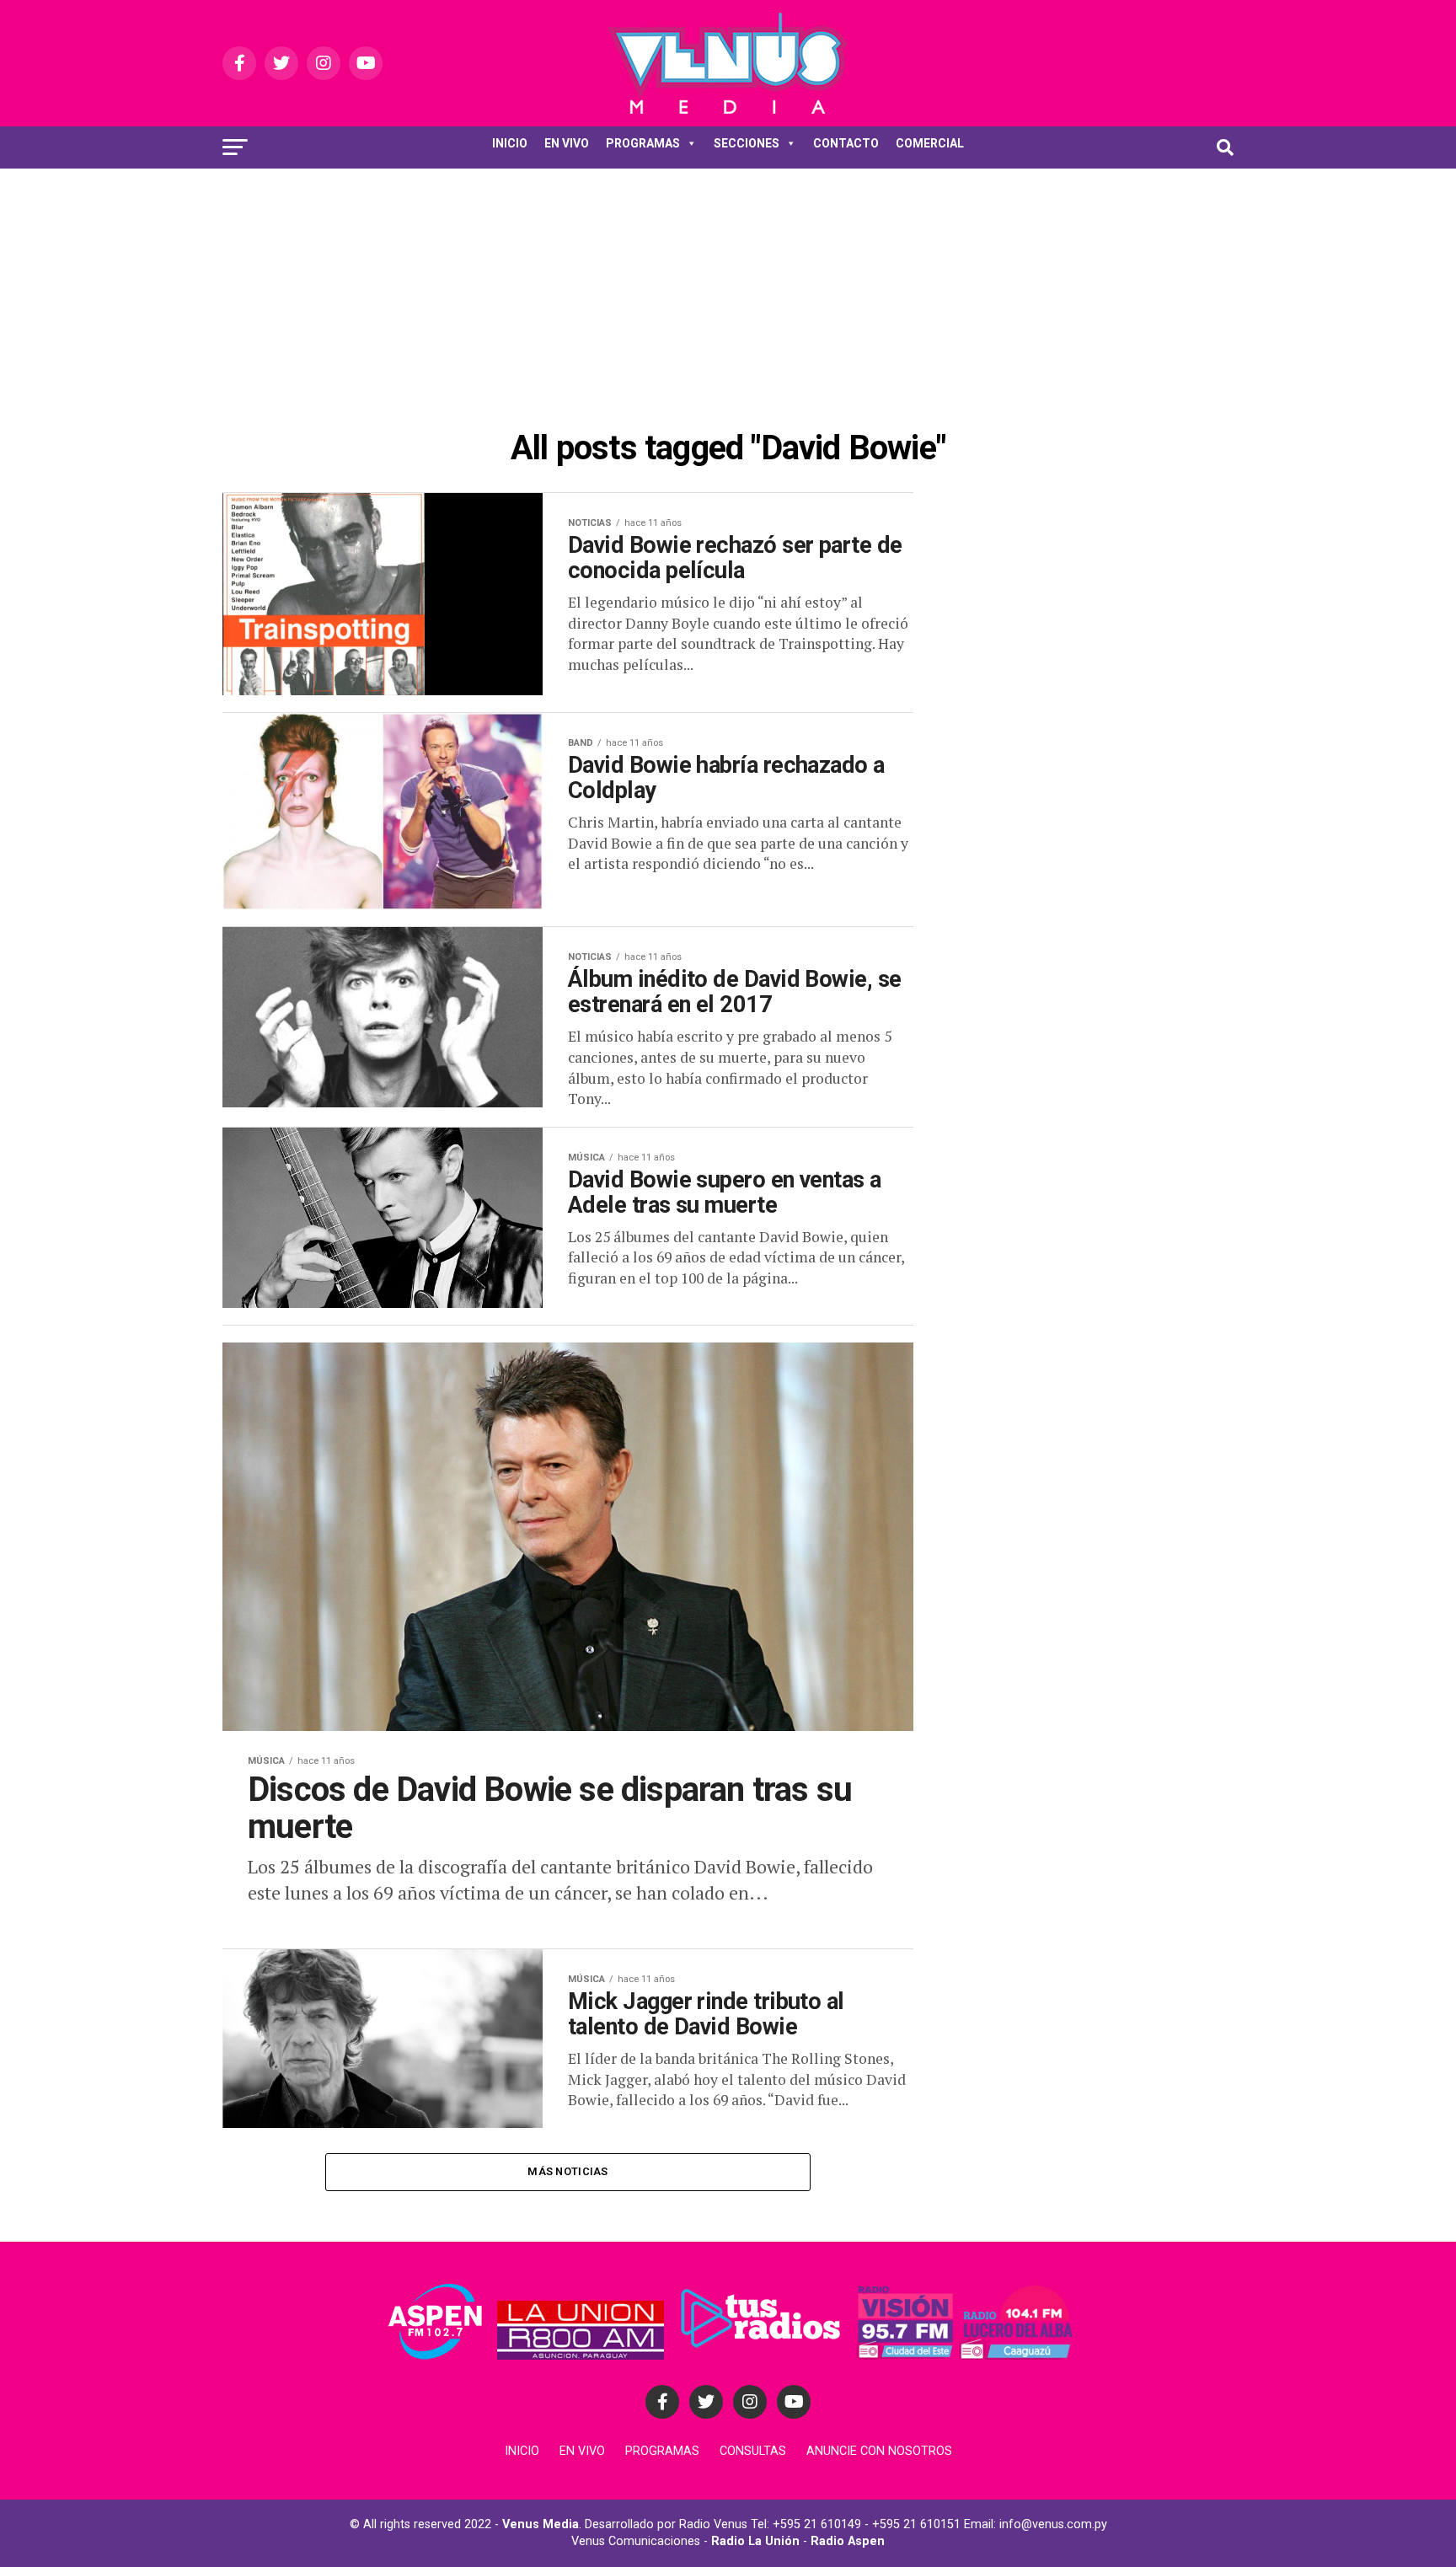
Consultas (753, 2451)
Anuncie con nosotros (879, 2451)
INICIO (510, 143)
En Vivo (582, 2451)
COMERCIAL (930, 143)
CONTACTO (846, 143)
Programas (662, 2451)
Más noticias (567, 2171)
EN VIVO (567, 143)
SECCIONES (747, 143)
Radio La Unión (755, 2541)
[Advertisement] (728, 295)
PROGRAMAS (643, 143)
